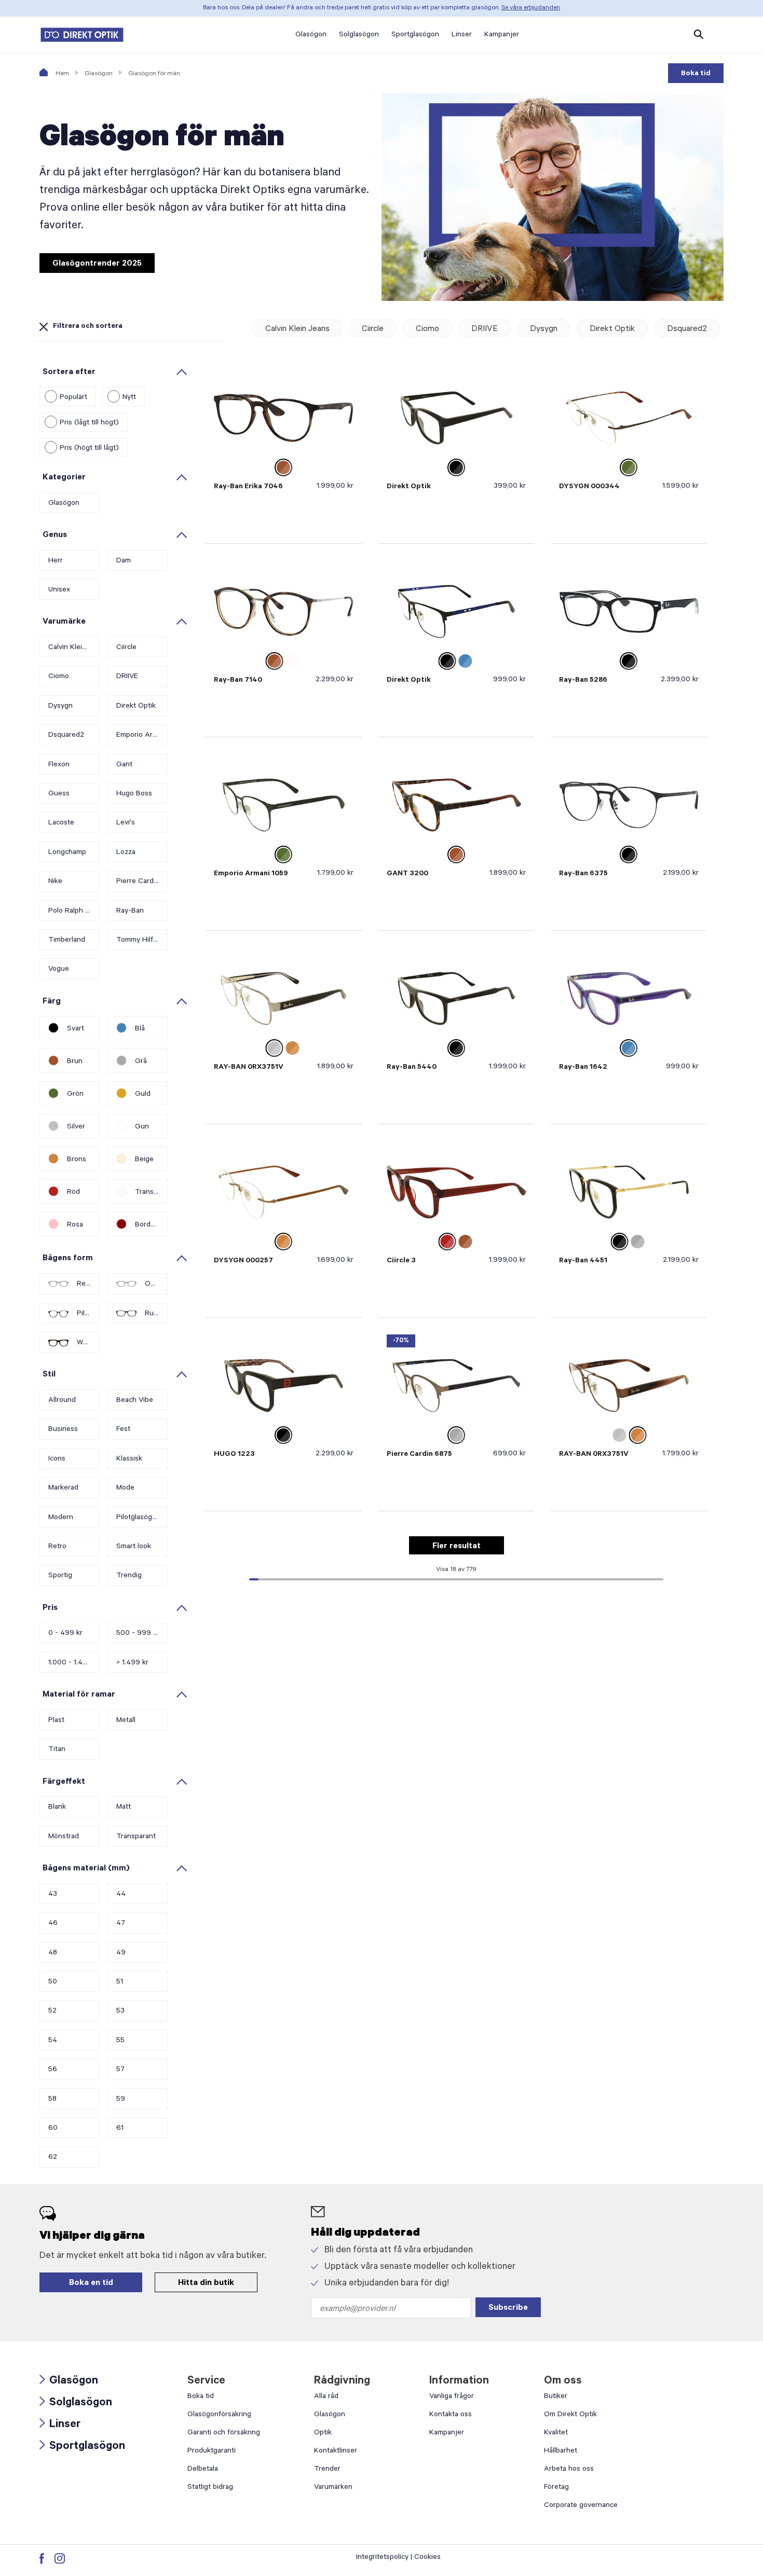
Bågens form (68, 1259)
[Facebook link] (42, 2558)
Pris (50, 1608)
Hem (62, 74)
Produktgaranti (212, 2451)
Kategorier (64, 478)
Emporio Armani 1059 (251, 874)
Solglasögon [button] (359, 35)
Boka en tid (91, 2283)
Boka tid (696, 74)
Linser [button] (462, 35)
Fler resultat (457, 1547)
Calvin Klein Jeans (297, 329)
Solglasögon (76, 2403)
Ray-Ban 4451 (583, 1261)
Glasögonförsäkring (219, 2415)
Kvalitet (556, 2433)
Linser (60, 2425)
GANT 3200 (407, 874)
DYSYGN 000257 (243, 1261)
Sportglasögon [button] (415, 35)
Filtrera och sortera (88, 327)
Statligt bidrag (210, 2488)
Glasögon (99, 74)
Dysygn (544, 329)
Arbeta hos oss (569, 2470)
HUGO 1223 (234, 1455)
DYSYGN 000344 (589, 487)
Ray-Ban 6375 (583, 874)
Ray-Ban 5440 (412, 1068)
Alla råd (326, 2397)
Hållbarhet (561, 2451)
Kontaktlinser (336, 2451)
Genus (55, 535)
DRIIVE (485, 329)
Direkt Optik (612, 329)
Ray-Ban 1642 (583, 1068)
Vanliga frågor (452, 2397)
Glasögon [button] (311, 35)
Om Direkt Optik (570, 2415)
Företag (556, 2488)
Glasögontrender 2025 (97, 264)
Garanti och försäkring (224, 2433)
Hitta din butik (206, 2283)
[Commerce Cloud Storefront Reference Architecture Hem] (82, 35)
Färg (52, 1002)
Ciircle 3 (401, 1261)
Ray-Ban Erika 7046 (248, 487)
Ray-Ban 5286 (583, 681)
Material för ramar (79, 1695)
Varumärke (64, 622)
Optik (323, 2433)
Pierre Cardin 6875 (419, 1455)
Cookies (427, 2558)
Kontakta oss (451, 2415)
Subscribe (508, 2308)
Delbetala (203, 2470)
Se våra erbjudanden (531, 8)
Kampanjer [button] (502, 35)
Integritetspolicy (382, 2558)
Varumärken (333, 2488)
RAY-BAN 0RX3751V (249, 1068)
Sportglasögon (82, 2447)
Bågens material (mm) (86, 1869)
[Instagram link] (60, 2558)
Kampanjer (447, 2433)
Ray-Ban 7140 (238, 681)
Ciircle (373, 329)
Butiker (556, 2397)
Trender (327, 2470)
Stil (49, 1375)
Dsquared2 (687, 329)
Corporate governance (581, 2506)
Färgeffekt (64, 1782)
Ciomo (427, 329)
